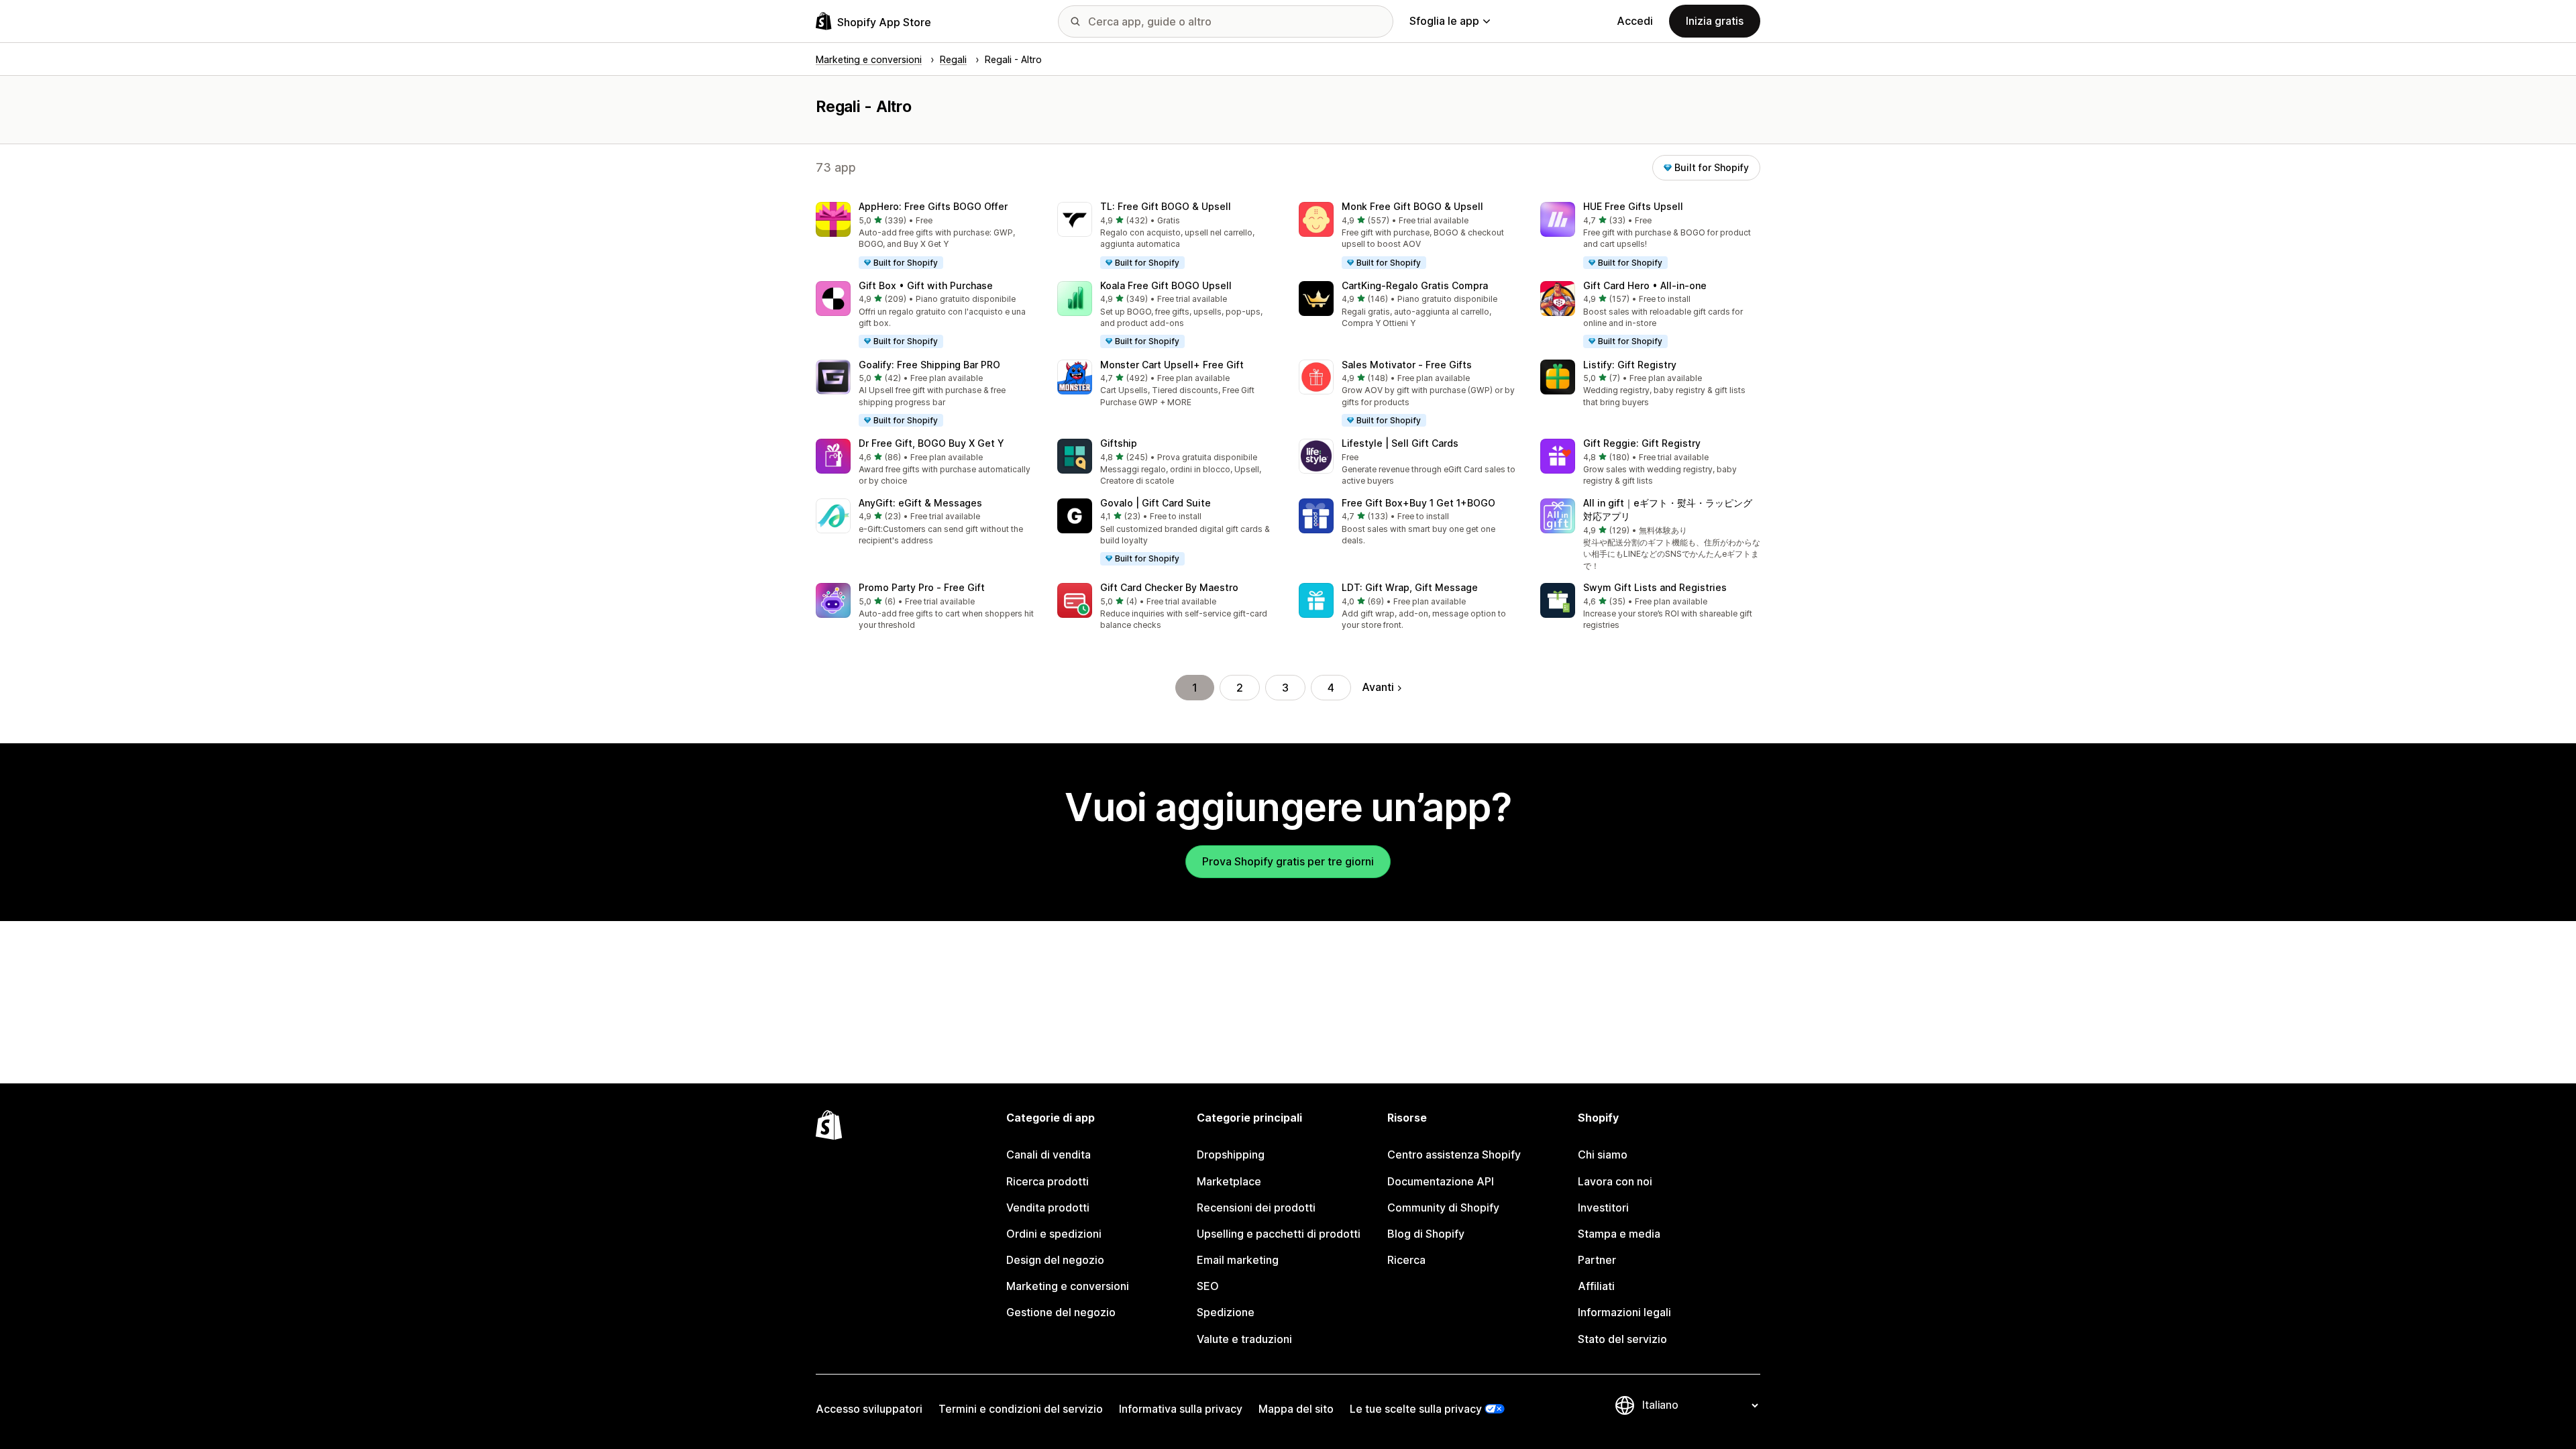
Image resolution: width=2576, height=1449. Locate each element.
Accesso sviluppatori (869, 1409)
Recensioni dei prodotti (1256, 1207)
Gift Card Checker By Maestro (1169, 587)
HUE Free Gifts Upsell (1633, 206)
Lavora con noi (1615, 1181)
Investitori (1603, 1207)
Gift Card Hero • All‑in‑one (1645, 285)
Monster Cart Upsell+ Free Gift (1172, 365)
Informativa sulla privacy (1181, 1409)
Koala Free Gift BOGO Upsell (1166, 285)
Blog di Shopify (1426, 1234)
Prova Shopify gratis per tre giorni (1288, 861)
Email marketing (1238, 1260)
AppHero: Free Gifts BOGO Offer (933, 206)
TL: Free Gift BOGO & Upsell (1166, 206)
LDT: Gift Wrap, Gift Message (1410, 587)
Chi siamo (1603, 1155)
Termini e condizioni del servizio (1021, 1409)
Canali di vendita (1049, 1155)
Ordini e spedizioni (1054, 1234)
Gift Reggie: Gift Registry (1642, 443)
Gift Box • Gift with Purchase (926, 285)
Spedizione (1226, 1312)
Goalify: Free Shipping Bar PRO (929, 365)
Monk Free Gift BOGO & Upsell (1412, 206)
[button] (926, 236)
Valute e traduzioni (1244, 1339)
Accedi (1635, 21)
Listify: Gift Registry (1630, 365)
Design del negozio (1055, 1260)
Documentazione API (1441, 1181)
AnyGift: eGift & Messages (920, 503)
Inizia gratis (1715, 21)
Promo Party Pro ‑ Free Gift (922, 587)
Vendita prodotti (1048, 1207)
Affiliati (1596, 1286)
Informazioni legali (1624, 1312)
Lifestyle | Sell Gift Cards (1400, 443)
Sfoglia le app (1444, 21)
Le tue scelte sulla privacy (1416, 1409)
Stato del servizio (1622, 1339)
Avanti (1378, 687)
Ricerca (1406, 1260)
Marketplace (1229, 1181)
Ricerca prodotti (1048, 1181)
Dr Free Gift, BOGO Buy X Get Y (931, 443)
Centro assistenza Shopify (1454, 1155)
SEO (1208, 1286)
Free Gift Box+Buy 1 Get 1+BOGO (1418, 503)
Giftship (1119, 443)
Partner (1597, 1260)
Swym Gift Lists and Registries (1655, 587)
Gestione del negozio (1061, 1312)
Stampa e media (1619, 1234)
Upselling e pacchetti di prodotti (1279, 1234)
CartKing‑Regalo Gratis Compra (1415, 285)
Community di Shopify (1443, 1207)
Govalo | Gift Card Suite (1156, 503)
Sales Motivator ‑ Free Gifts (1407, 365)
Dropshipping (1231, 1155)
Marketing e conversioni (1068, 1286)
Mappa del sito (1296, 1409)
